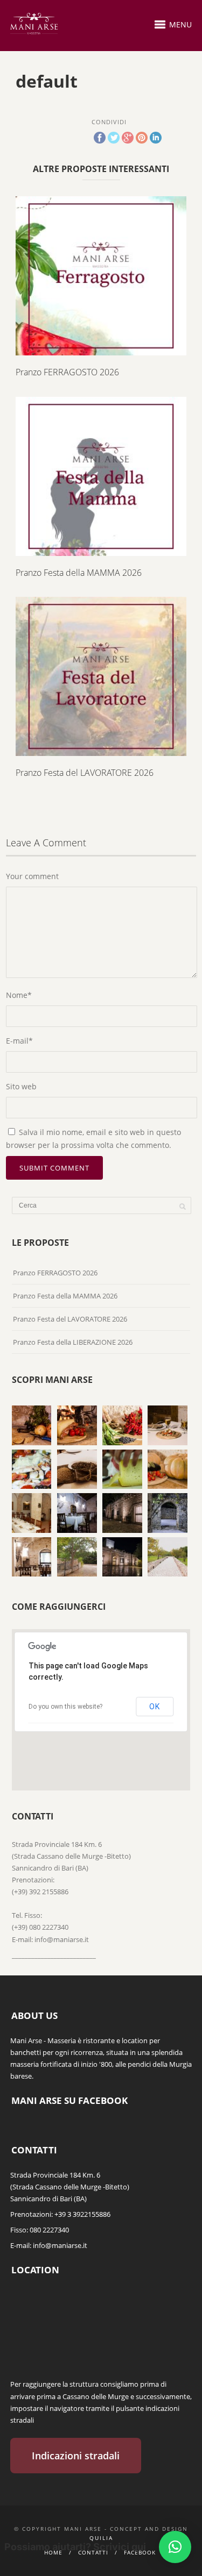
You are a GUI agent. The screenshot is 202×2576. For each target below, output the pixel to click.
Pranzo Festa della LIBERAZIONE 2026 (73, 1342)
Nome (19, 995)
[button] (175, 2547)
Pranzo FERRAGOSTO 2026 (67, 372)
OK (155, 1707)
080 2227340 (49, 2230)
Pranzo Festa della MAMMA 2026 (79, 573)
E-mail (19, 1041)
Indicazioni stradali (76, 2456)
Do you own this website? (65, 1707)
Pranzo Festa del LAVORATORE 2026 (85, 773)
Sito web (21, 1086)
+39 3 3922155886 (82, 2214)
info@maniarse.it (60, 2245)
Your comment (32, 876)
